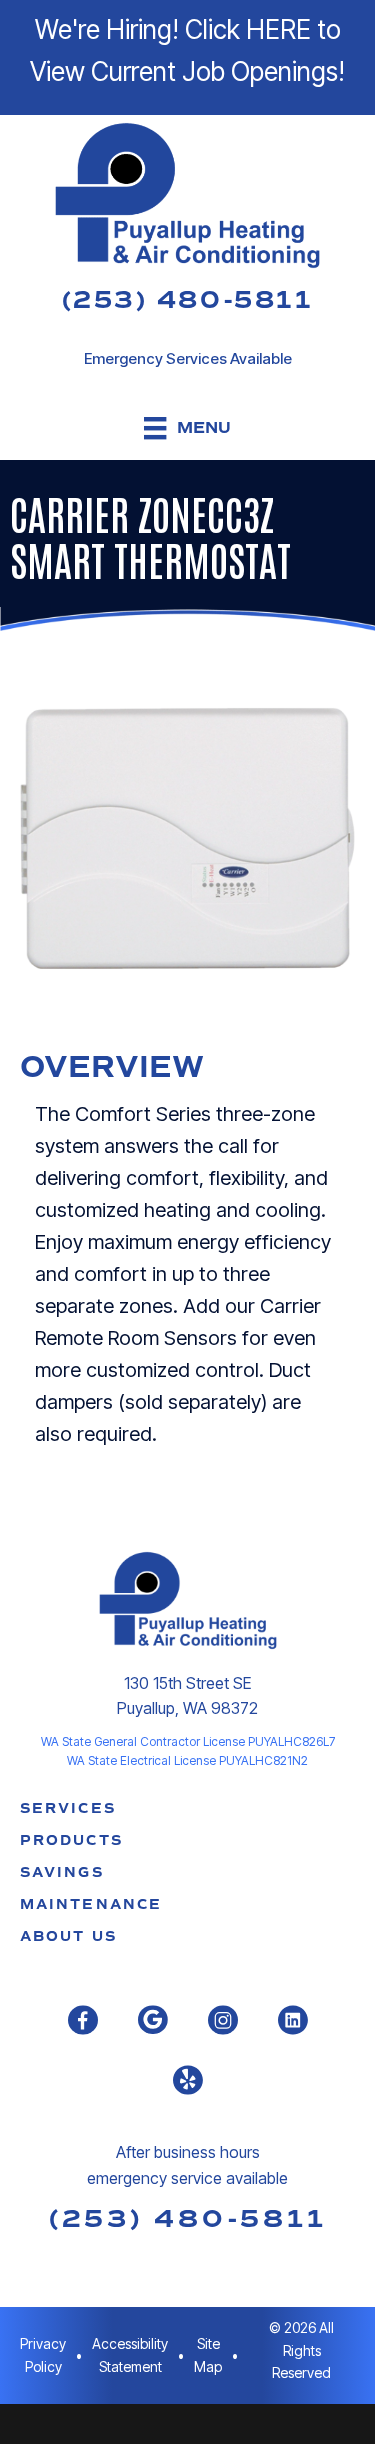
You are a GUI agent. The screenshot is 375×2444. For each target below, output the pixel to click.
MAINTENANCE (91, 1904)
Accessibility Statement (130, 2354)
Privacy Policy (43, 2354)
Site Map (208, 2354)
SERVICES (68, 1808)
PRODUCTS (71, 1840)
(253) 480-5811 (188, 300)
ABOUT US (68, 1936)
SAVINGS (62, 1872)
